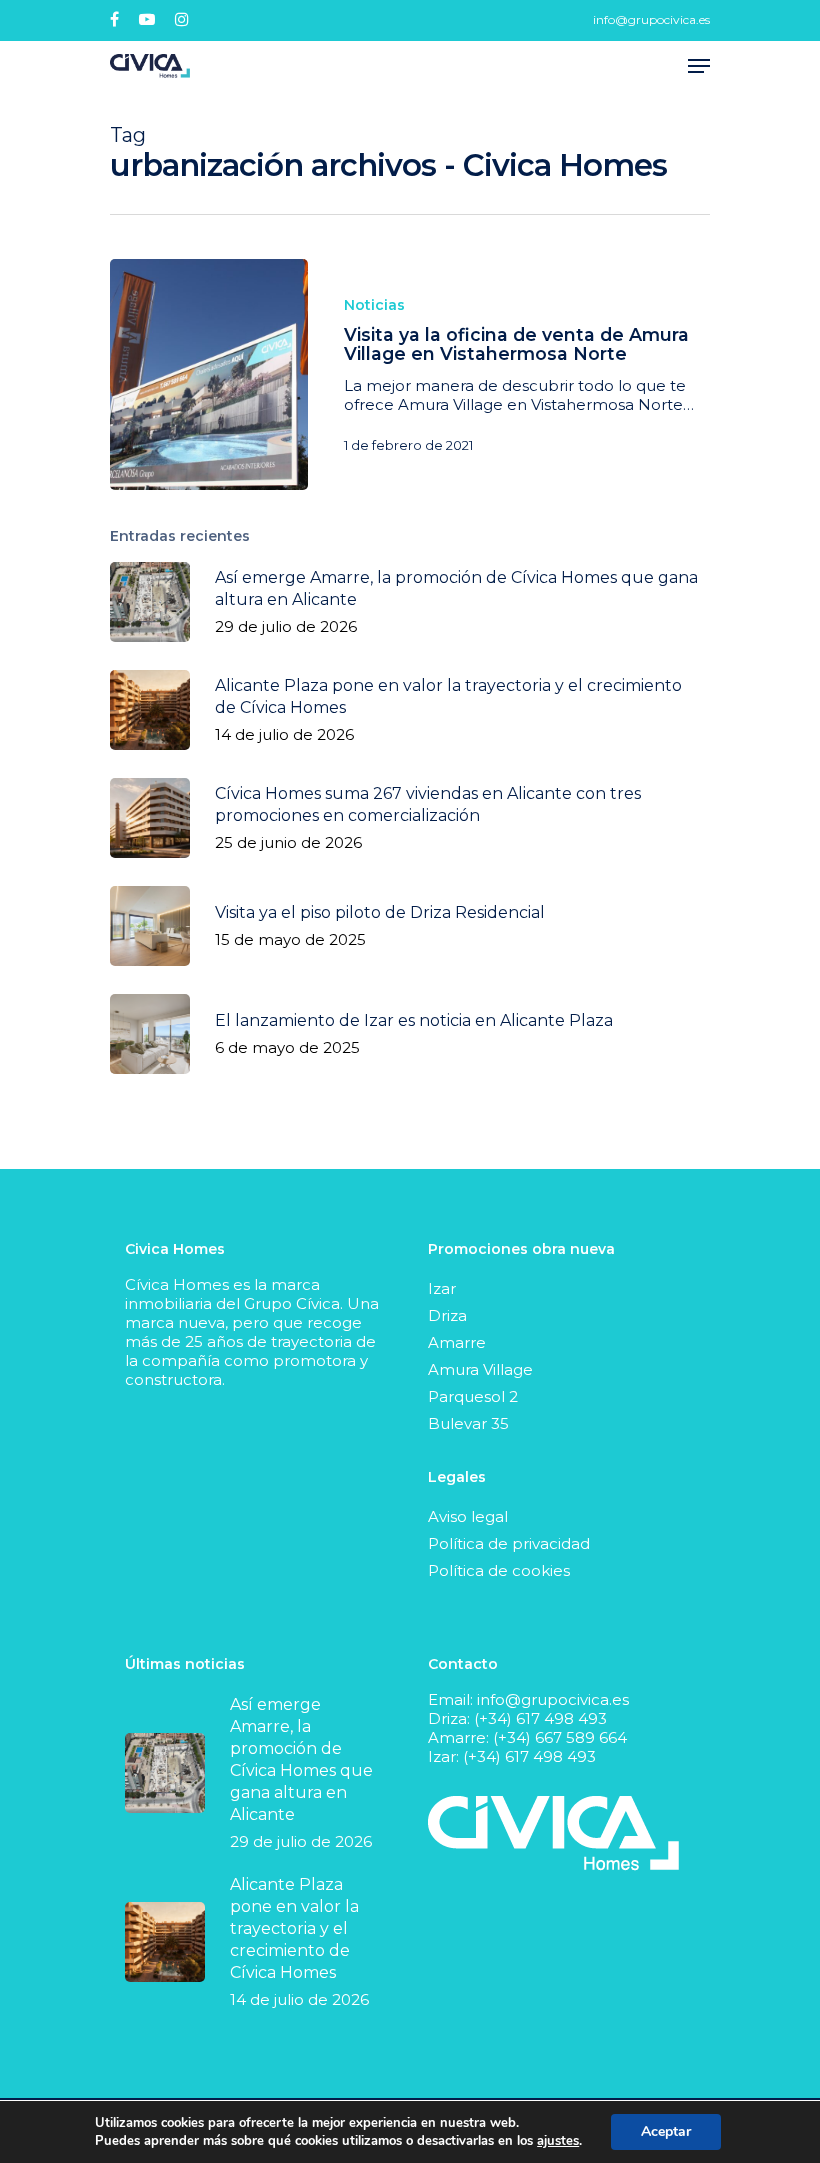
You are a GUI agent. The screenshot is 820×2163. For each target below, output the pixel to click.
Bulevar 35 (468, 1423)
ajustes (558, 2141)
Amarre (457, 1342)
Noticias (374, 305)
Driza (447, 1315)
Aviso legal (468, 1516)
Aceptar (666, 2131)
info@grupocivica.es (651, 19)
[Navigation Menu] (699, 66)
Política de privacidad (509, 1543)
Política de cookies (499, 1570)
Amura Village (480, 1369)
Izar (442, 1288)
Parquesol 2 (473, 1396)
